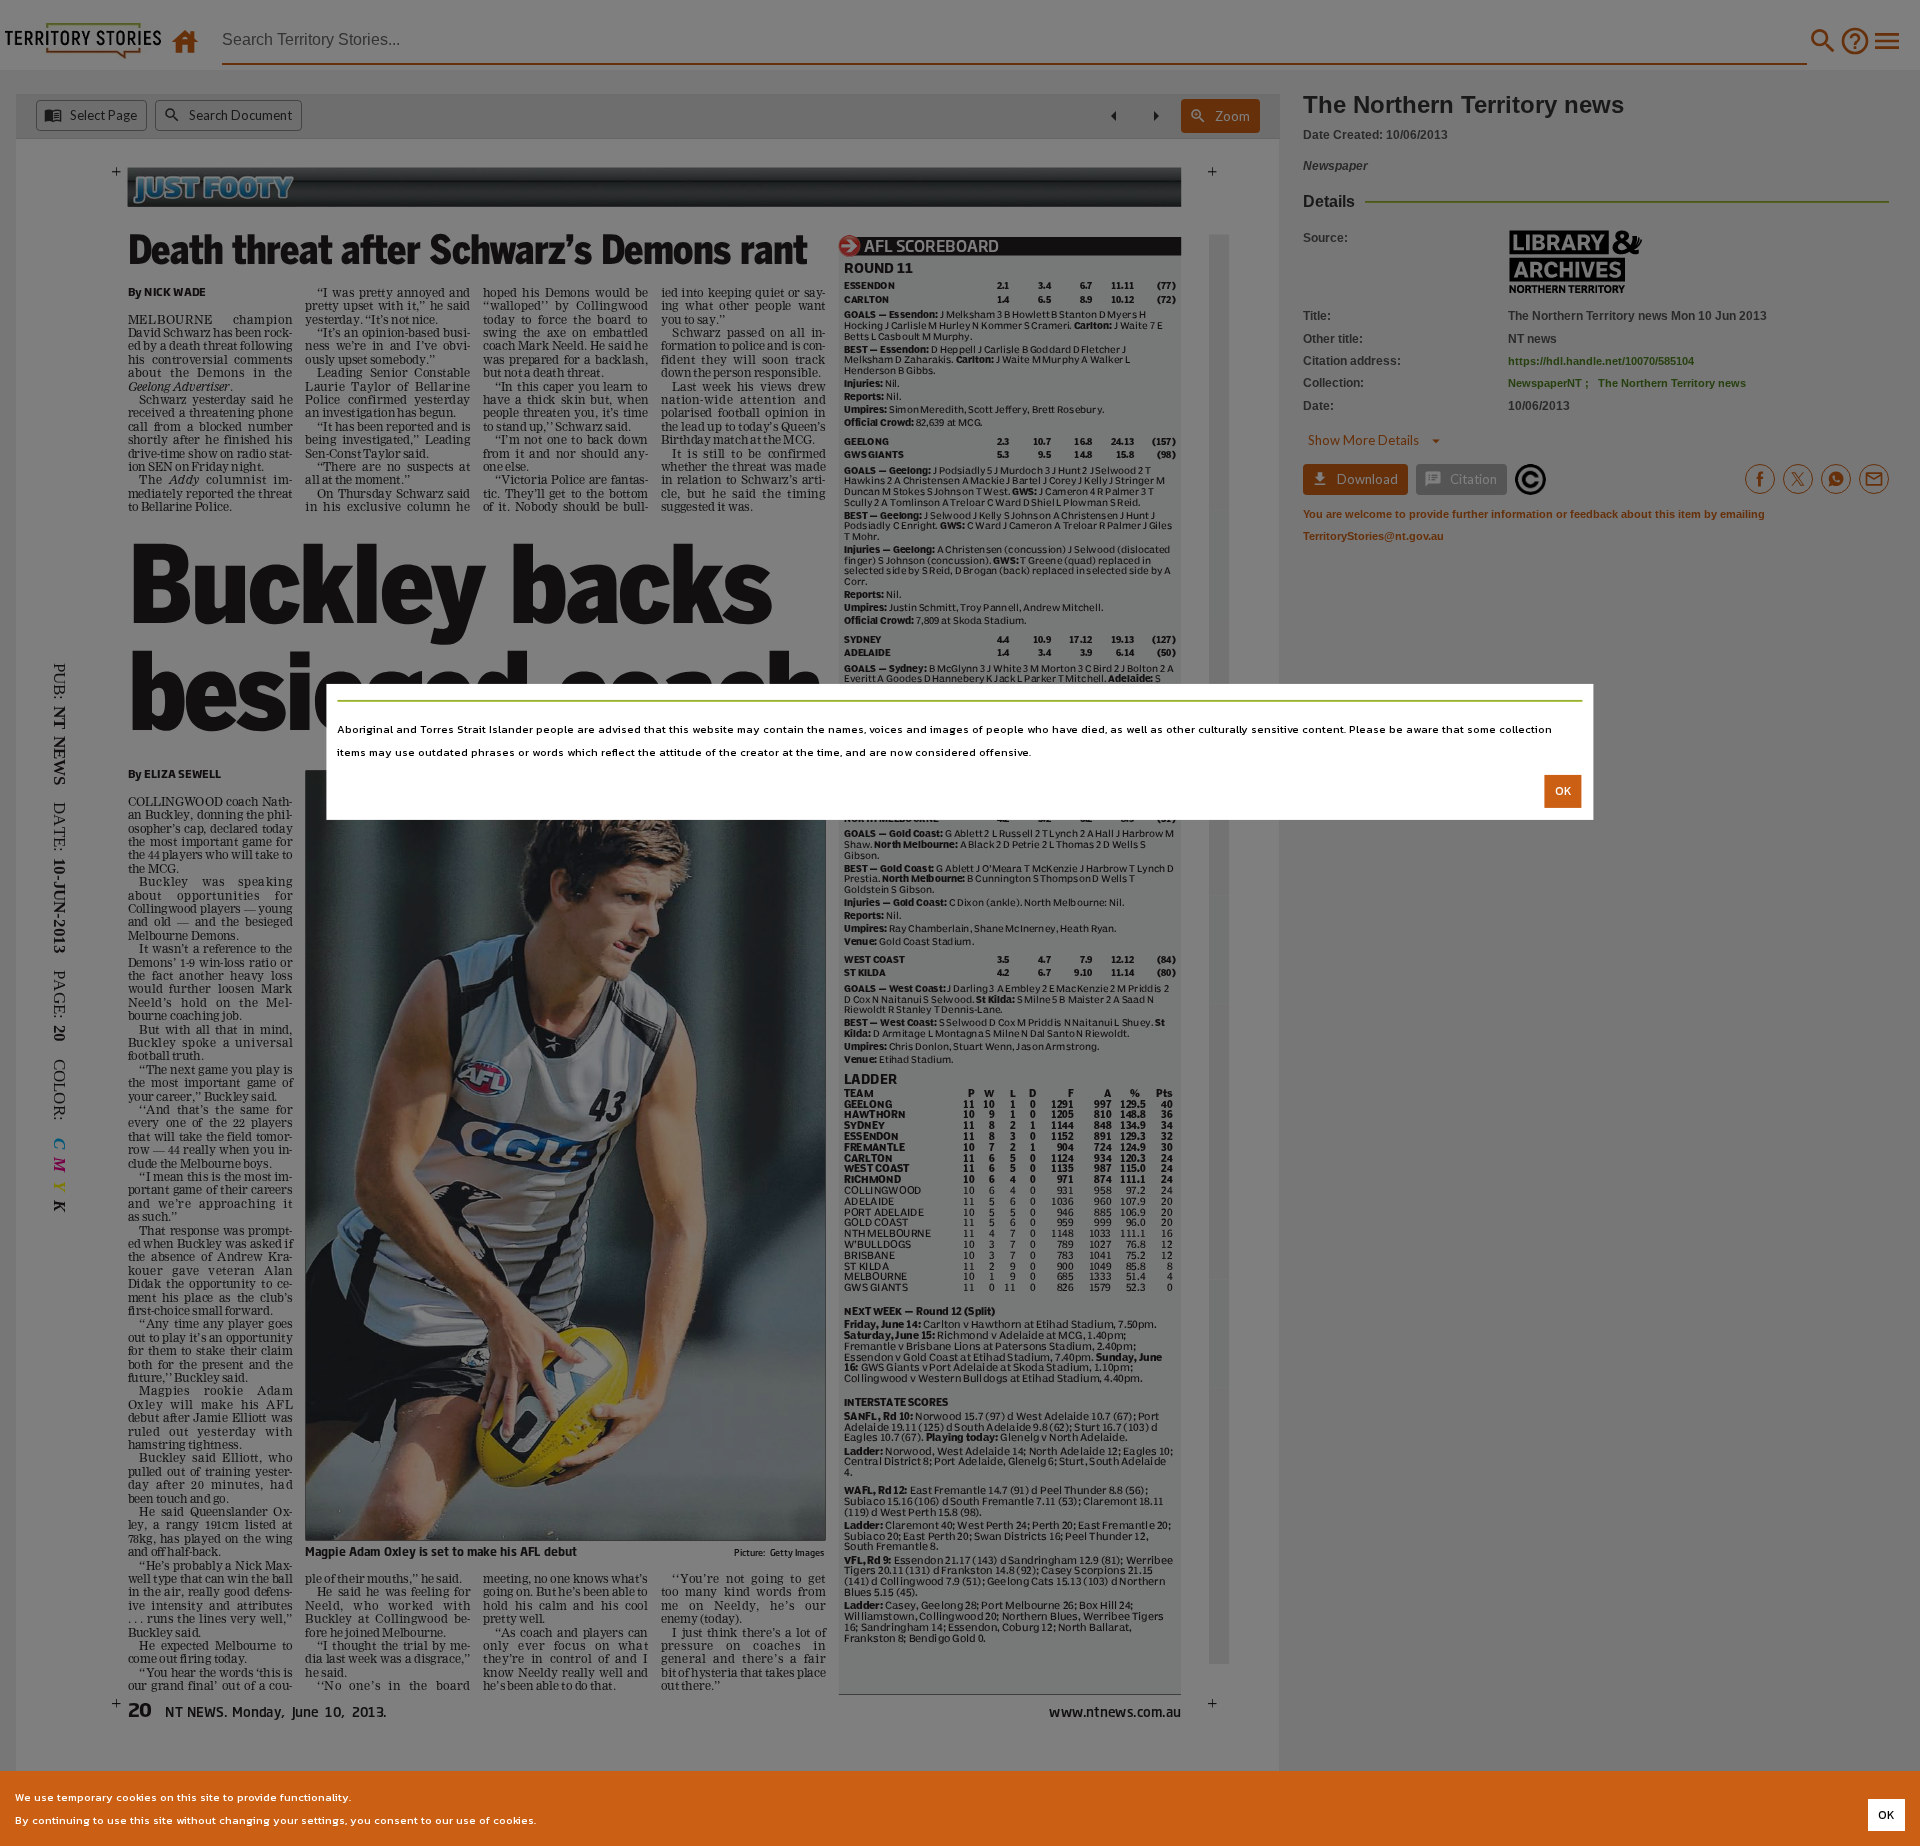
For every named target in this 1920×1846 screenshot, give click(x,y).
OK (1563, 791)
